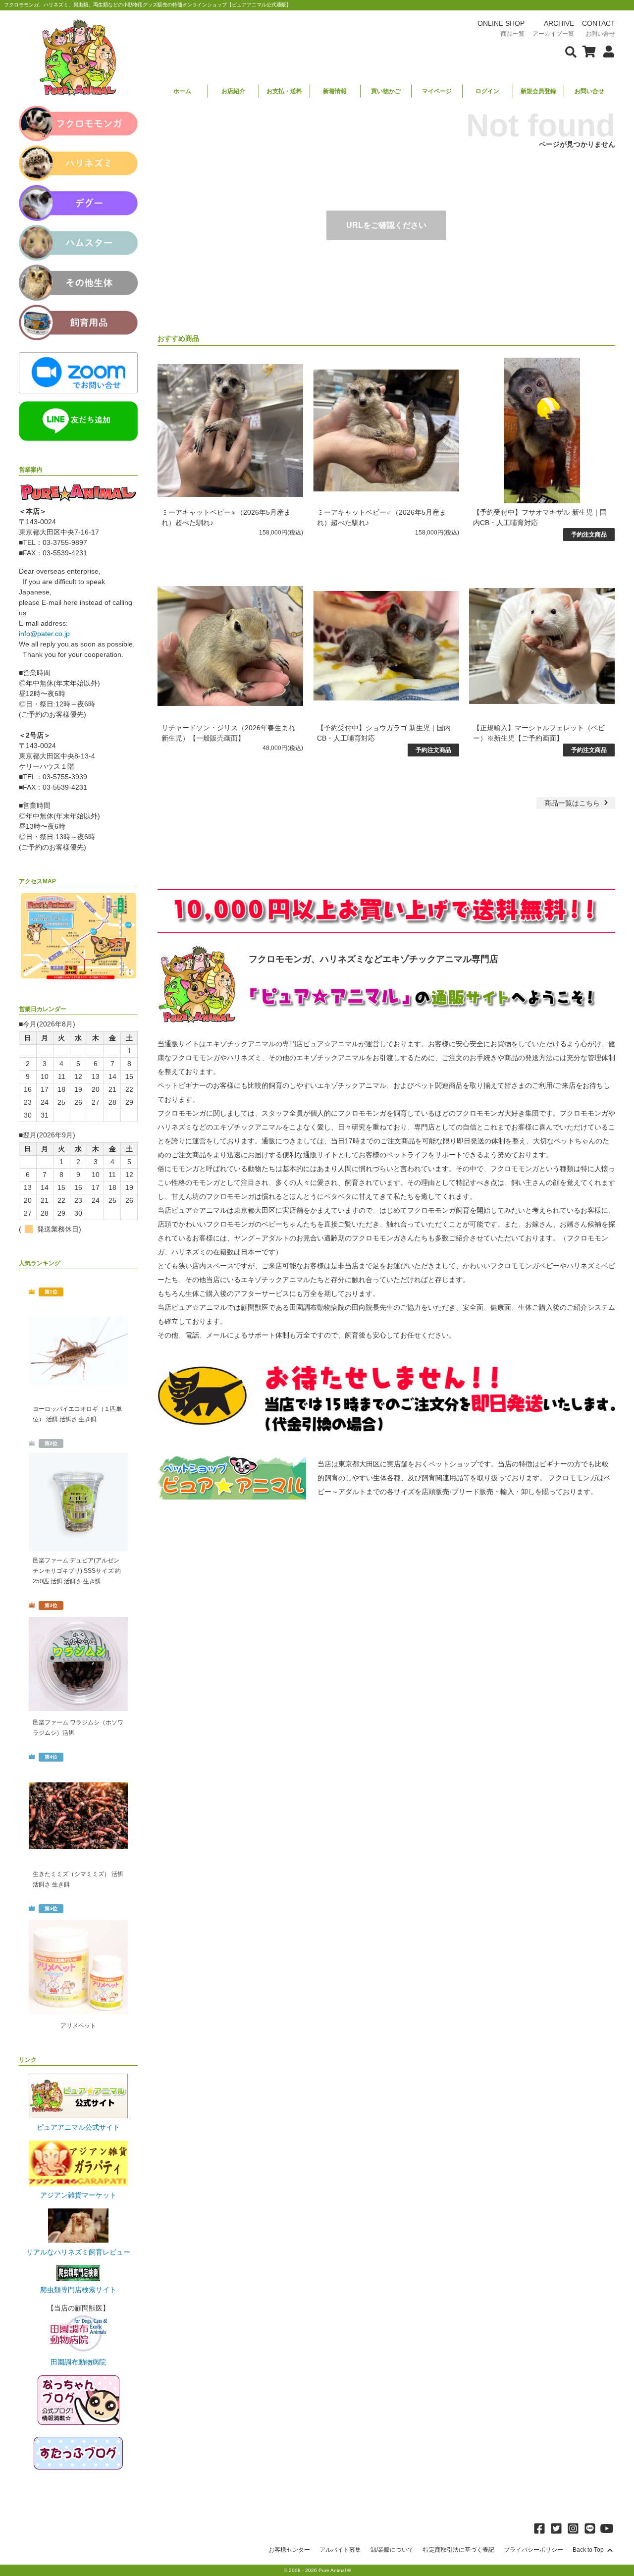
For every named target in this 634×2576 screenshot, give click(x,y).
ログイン (487, 91)
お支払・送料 (284, 91)
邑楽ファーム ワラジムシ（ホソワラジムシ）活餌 (78, 1728)
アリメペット (78, 2026)
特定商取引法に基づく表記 (459, 2550)
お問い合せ (589, 91)
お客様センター (289, 2550)
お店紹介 (233, 91)
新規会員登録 (538, 91)
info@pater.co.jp (44, 634)
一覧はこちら (573, 803)
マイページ (437, 91)
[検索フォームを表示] (571, 51)
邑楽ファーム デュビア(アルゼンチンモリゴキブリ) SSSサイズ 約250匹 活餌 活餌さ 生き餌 (77, 1571)
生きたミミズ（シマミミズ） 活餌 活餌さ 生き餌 (78, 1879)
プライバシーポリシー (533, 2550)
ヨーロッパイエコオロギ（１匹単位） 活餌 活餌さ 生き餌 (77, 1414)
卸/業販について (392, 2550)
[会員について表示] (606, 51)
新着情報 (335, 91)
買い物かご (386, 91)
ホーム (182, 91)
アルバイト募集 (340, 2550)
